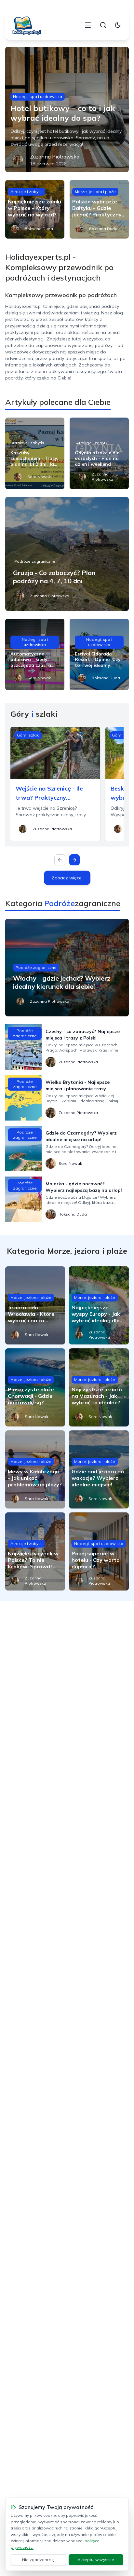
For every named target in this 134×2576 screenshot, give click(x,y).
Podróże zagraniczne (35, 561)
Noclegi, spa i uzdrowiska (38, 96)
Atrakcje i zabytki (27, 192)
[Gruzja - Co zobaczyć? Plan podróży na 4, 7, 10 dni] (67, 554)
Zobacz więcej (67, 878)
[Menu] (88, 25)
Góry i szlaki (28, 735)
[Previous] (60, 860)
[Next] (74, 860)
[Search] (103, 25)
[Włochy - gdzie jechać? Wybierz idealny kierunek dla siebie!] (67, 968)
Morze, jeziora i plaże (95, 192)
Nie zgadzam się (38, 2560)
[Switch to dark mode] (118, 25)
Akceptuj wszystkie (96, 2560)
